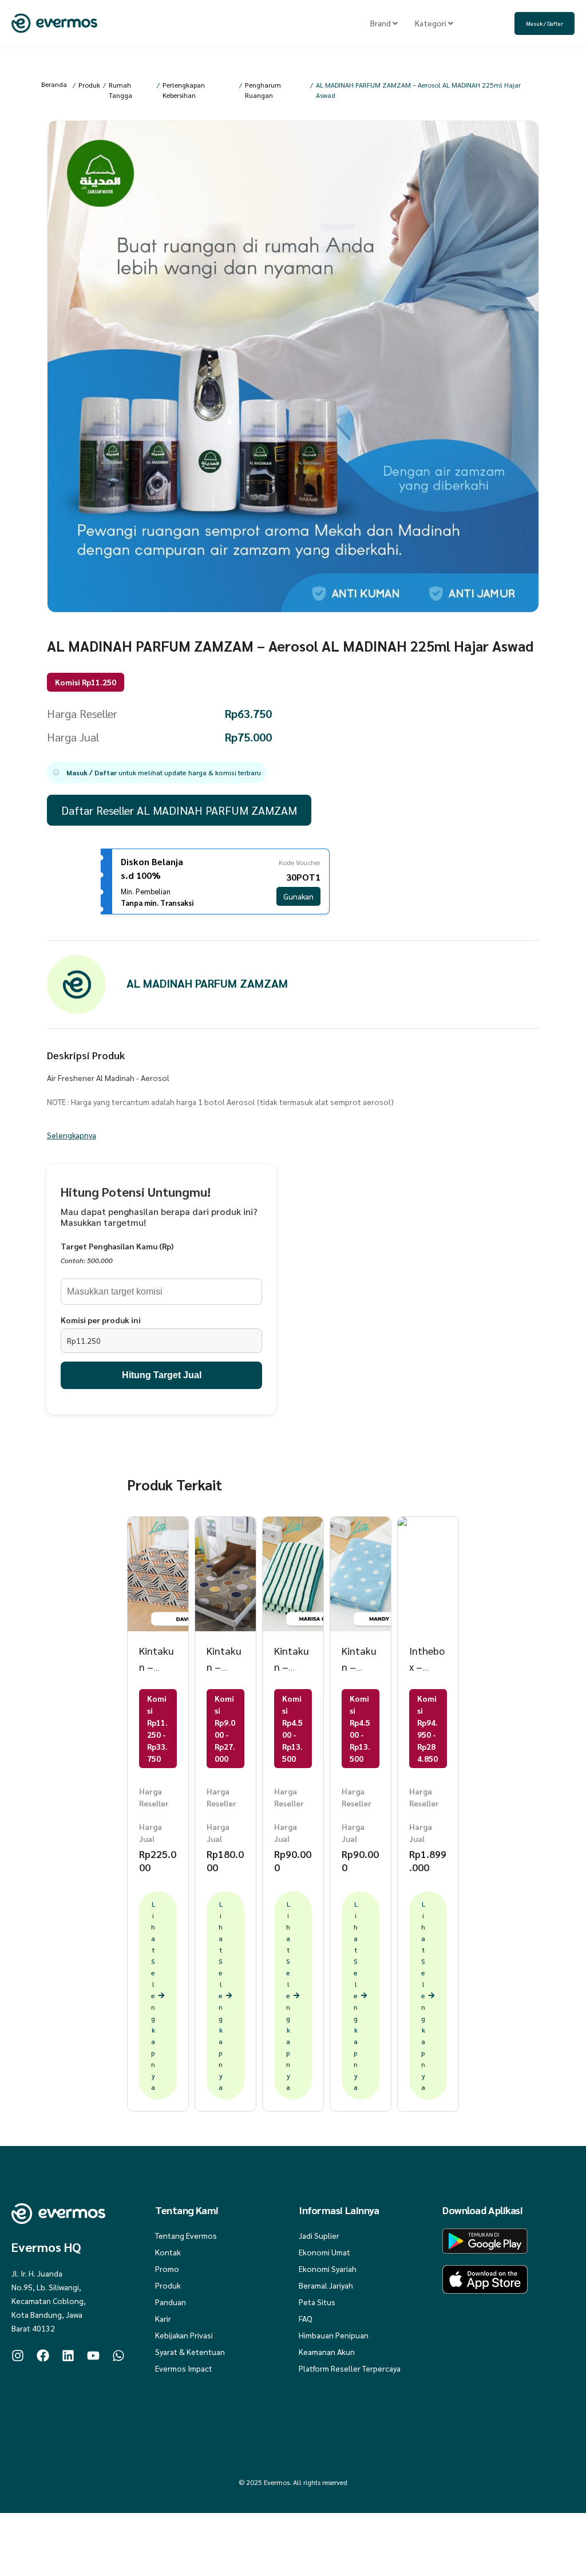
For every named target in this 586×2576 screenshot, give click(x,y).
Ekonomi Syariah (328, 2269)
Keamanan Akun (327, 2352)
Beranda (54, 84)
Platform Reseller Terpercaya (350, 2368)
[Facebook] (43, 2356)
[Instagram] (18, 2356)
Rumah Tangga (120, 90)
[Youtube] (93, 2356)
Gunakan (298, 896)
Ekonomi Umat (324, 2252)
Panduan (171, 2302)
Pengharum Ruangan (263, 90)
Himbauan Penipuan (334, 2335)
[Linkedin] (68, 2356)
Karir (163, 2318)
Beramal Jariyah (326, 2285)
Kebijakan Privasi (184, 2335)
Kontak (168, 2252)
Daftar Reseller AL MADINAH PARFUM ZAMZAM (179, 810)
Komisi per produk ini (101, 1320)
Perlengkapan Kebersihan (184, 90)
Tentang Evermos (186, 2235)
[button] (157, 772)
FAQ (306, 2318)
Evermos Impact (184, 2368)
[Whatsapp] (118, 2356)
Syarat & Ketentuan (190, 2352)
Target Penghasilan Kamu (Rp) (117, 1246)
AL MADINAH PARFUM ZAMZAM (207, 983)
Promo (167, 2269)
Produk (89, 85)
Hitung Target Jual (162, 1375)
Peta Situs (317, 2302)
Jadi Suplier (319, 2235)
